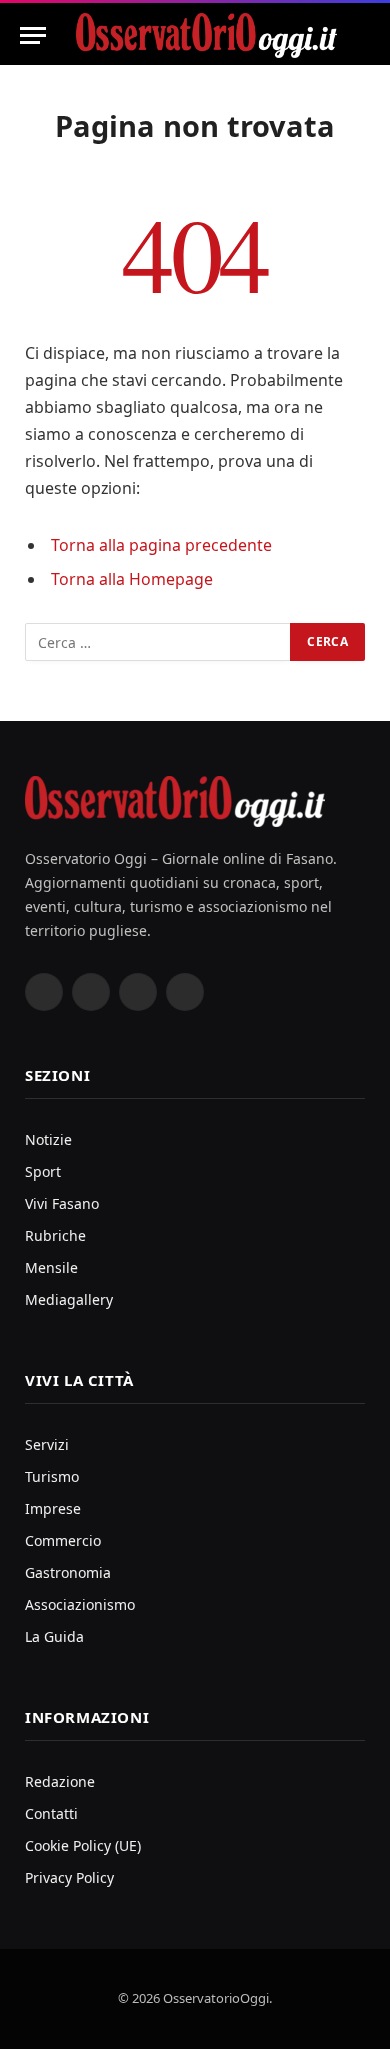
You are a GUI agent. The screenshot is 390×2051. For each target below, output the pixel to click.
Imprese (53, 1508)
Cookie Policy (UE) (83, 1845)
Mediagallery (69, 1299)
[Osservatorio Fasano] (206, 35)
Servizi (47, 1444)
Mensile (51, 1267)
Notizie (48, 1139)
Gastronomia (68, 1572)
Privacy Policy (69, 1877)
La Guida (54, 1636)
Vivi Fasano (62, 1203)
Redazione (60, 1781)
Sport (43, 1171)
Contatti (51, 1813)
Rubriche (55, 1235)
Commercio (63, 1540)
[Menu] (33, 35)
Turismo (52, 1476)
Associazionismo (80, 1604)
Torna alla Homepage (132, 579)
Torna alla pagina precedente (161, 545)
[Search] (361, 35)
